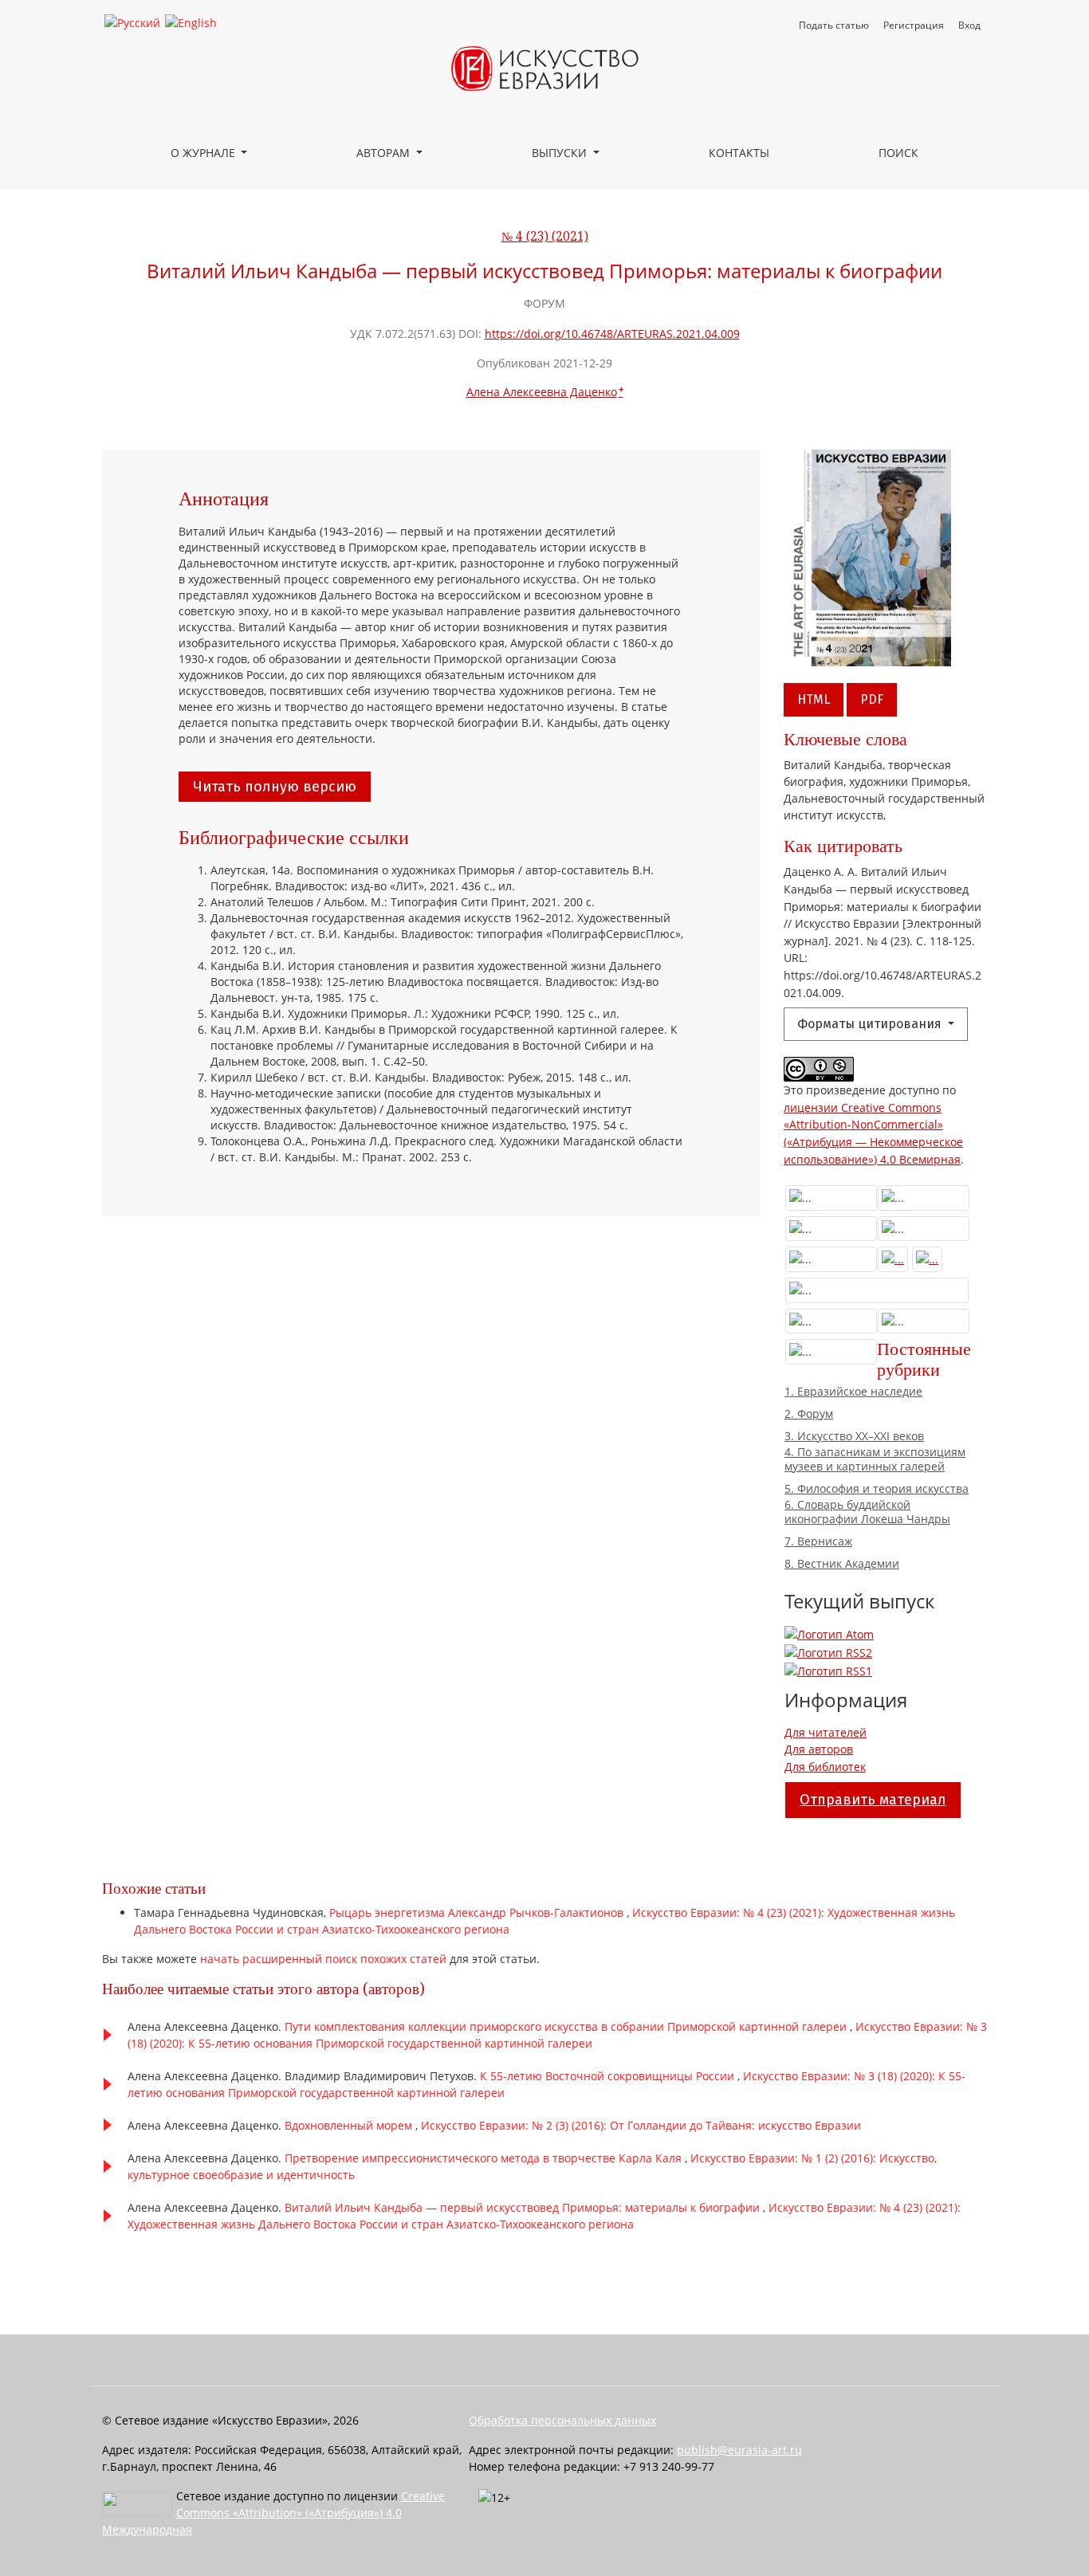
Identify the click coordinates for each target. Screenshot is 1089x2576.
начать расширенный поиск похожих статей (323, 1959)
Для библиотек (825, 1767)
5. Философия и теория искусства (877, 1489)
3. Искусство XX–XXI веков (854, 1436)
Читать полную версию (275, 787)
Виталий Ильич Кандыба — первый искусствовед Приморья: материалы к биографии (524, 2207)
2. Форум (809, 1414)
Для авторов (819, 1749)
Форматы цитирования (871, 1024)
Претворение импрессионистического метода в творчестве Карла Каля (485, 2158)
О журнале (204, 153)
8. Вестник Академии (842, 1564)
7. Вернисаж (818, 1541)
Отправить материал (873, 1800)
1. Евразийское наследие (853, 1392)
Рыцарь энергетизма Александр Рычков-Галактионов (478, 1912)
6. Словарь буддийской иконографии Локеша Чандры (867, 1512)
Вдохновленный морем (350, 2125)
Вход (969, 25)
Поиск (898, 153)
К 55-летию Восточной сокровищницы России (609, 2076)
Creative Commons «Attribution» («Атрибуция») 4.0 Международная (273, 2513)
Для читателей (826, 1732)
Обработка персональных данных (562, 2420)
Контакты (739, 153)
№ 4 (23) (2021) (545, 237)
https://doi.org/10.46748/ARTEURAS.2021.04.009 (612, 334)
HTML (814, 699)
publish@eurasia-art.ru (739, 2450)
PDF (872, 699)
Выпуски (561, 153)
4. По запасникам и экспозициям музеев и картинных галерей (875, 1459)
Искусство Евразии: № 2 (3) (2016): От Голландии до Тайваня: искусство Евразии (641, 2125)
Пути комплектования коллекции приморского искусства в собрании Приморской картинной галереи (567, 2026)
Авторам (385, 153)
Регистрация (914, 25)
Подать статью (834, 25)
